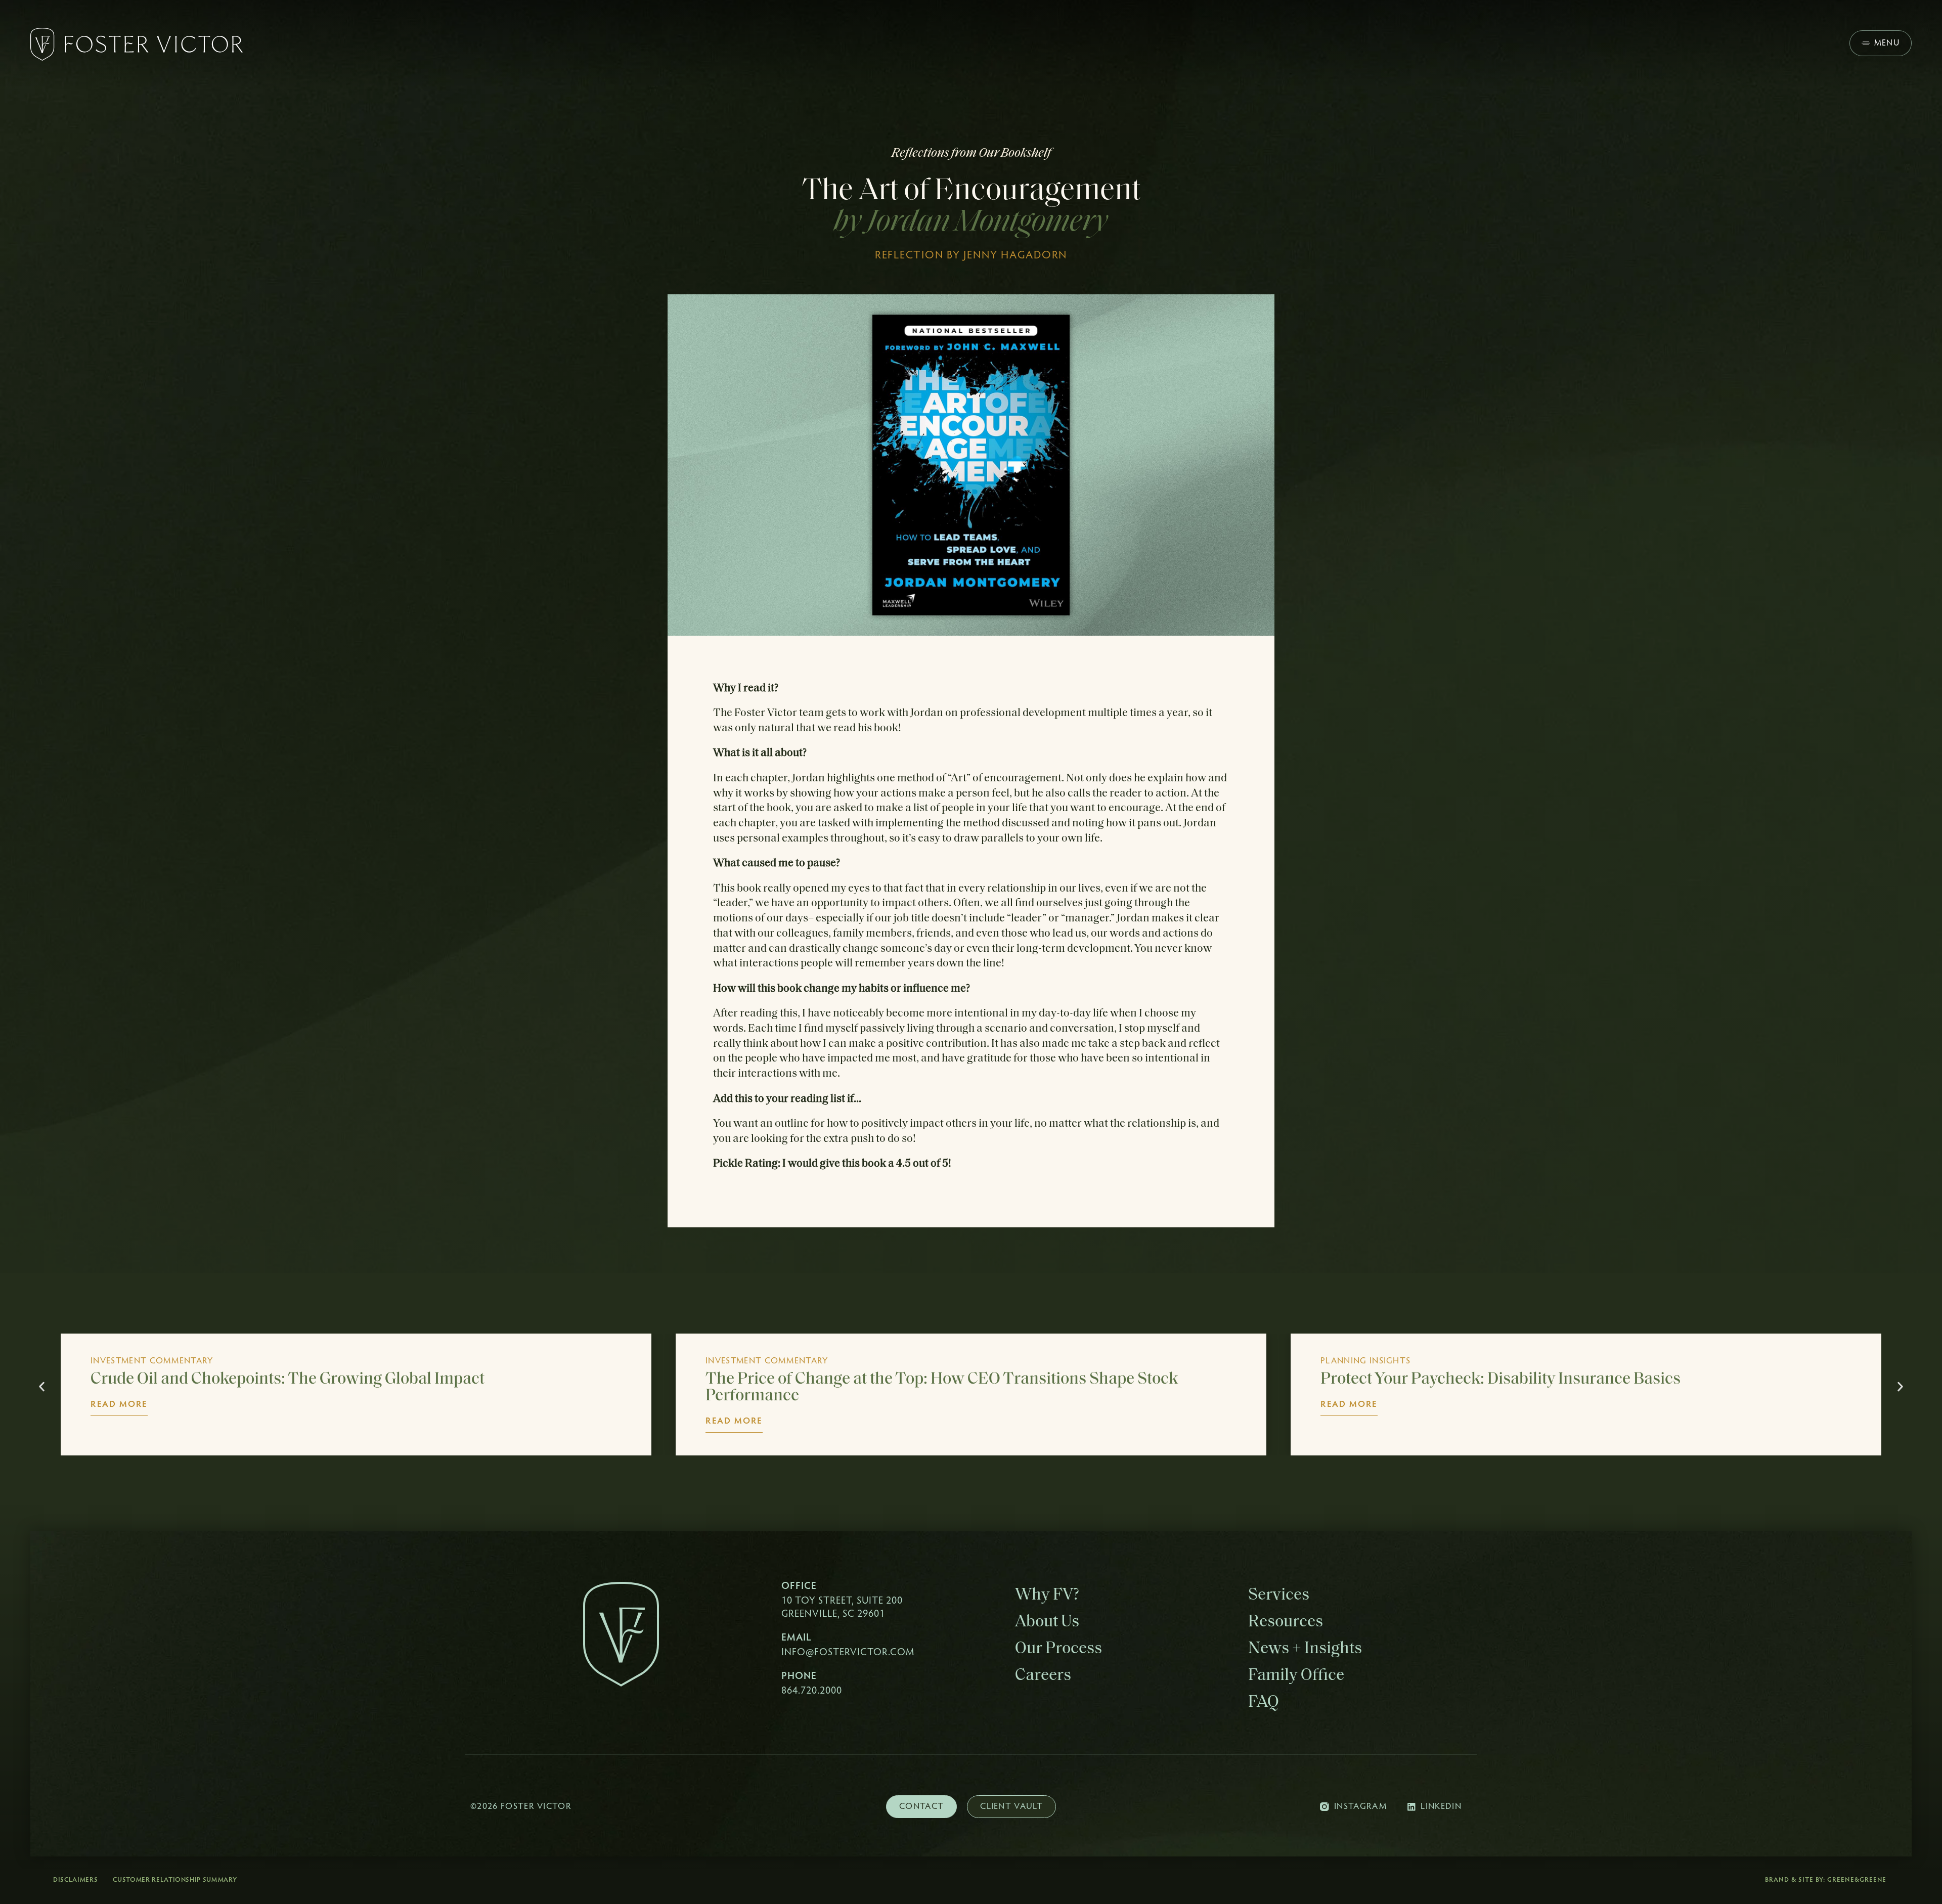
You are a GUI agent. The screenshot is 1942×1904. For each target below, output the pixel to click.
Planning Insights (751, 1361)
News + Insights (1305, 1649)
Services (1279, 1595)
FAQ (1264, 1702)
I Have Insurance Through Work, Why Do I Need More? (1514, 1379)
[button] (42, 1387)
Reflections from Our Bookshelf (971, 153)
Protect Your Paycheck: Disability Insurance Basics (886, 1379)
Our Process (1058, 1649)
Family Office (1296, 1676)
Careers (1043, 1676)
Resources (1286, 1622)
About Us (1047, 1622)
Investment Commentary (152, 1361)
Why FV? (1047, 1595)
